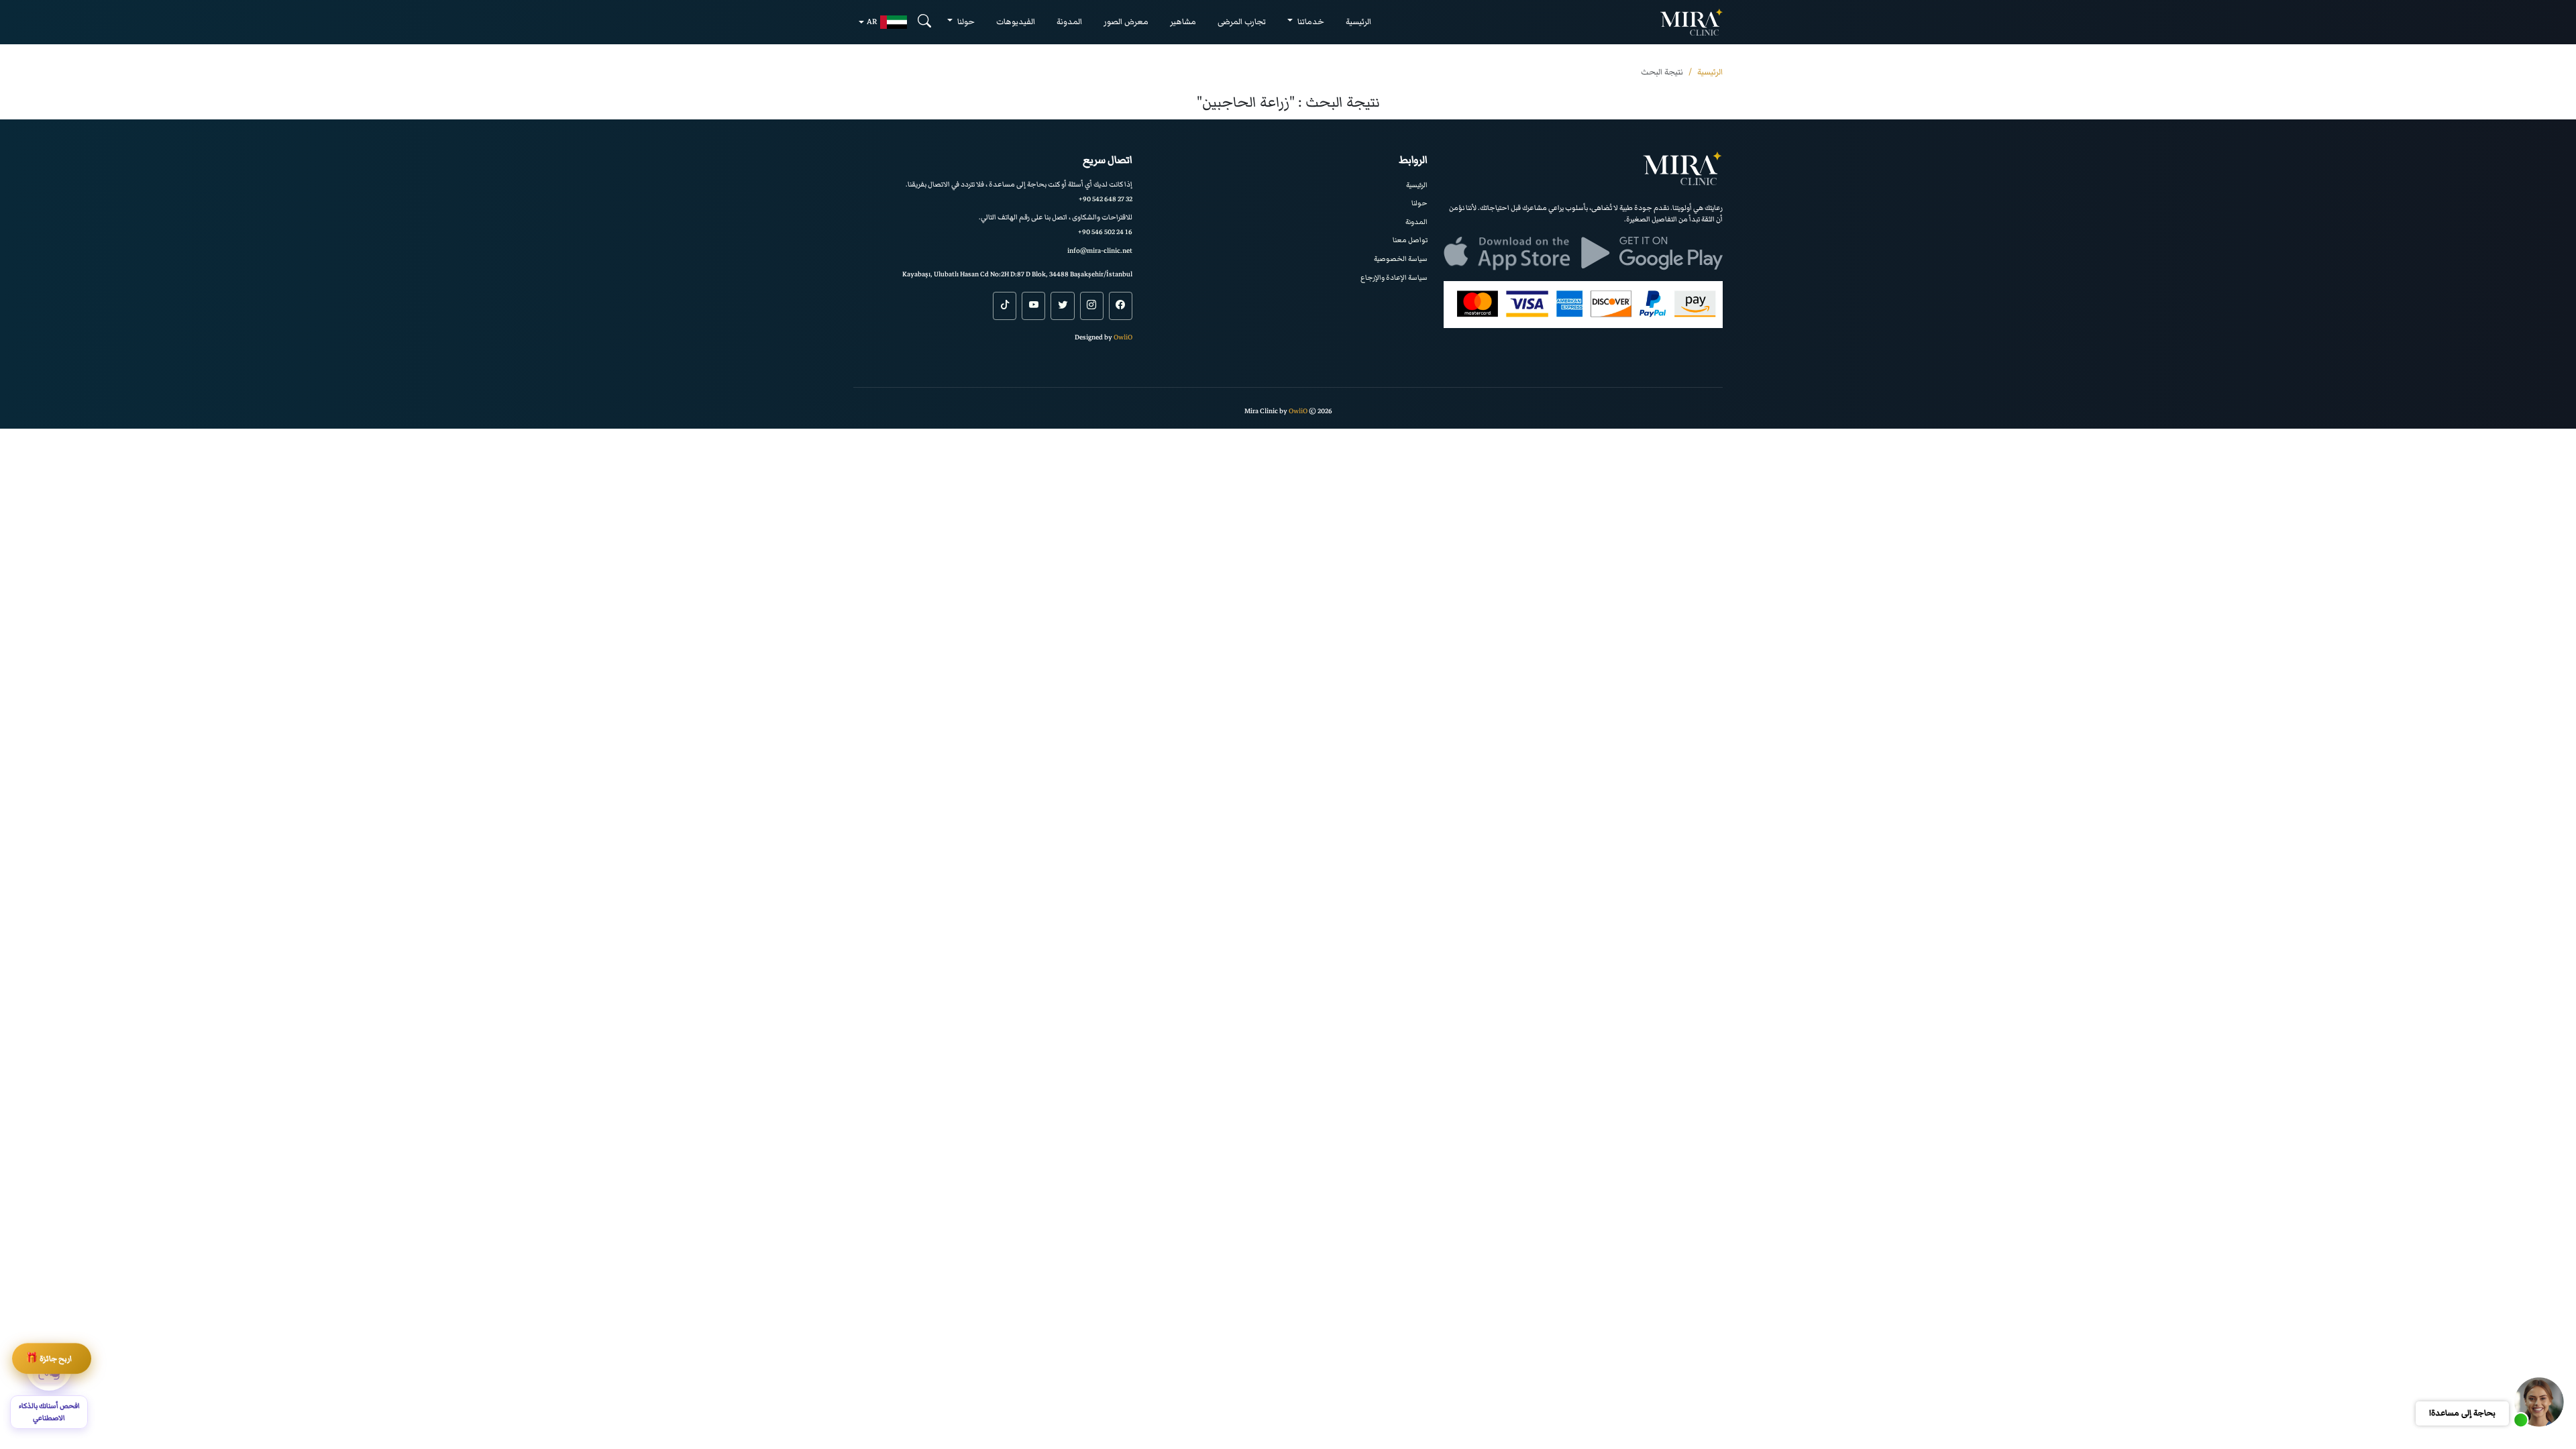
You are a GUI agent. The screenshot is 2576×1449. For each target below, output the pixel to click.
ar (872, 22)
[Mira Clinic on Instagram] (1092, 306)
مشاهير (1183, 22)
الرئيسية (1358, 22)
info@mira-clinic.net (1100, 251)
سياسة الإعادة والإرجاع (1394, 277)
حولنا (1419, 203)
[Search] (924, 22)
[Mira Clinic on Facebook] (1121, 306)
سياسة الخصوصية (1401, 259)
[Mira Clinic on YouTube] (1033, 306)
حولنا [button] (965, 22)
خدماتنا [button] (1310, 22)
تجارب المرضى (1242, 22)
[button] (2539, 1402)
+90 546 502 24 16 (1105, 232)
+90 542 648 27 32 (1106, 199)
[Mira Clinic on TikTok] (1005, 306)
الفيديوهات (1016, 22)
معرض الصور (1126, 22)
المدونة (1069, 22)
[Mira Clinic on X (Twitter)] (1062, 306)
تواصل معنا (1410, 240)
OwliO (1123, 337)
